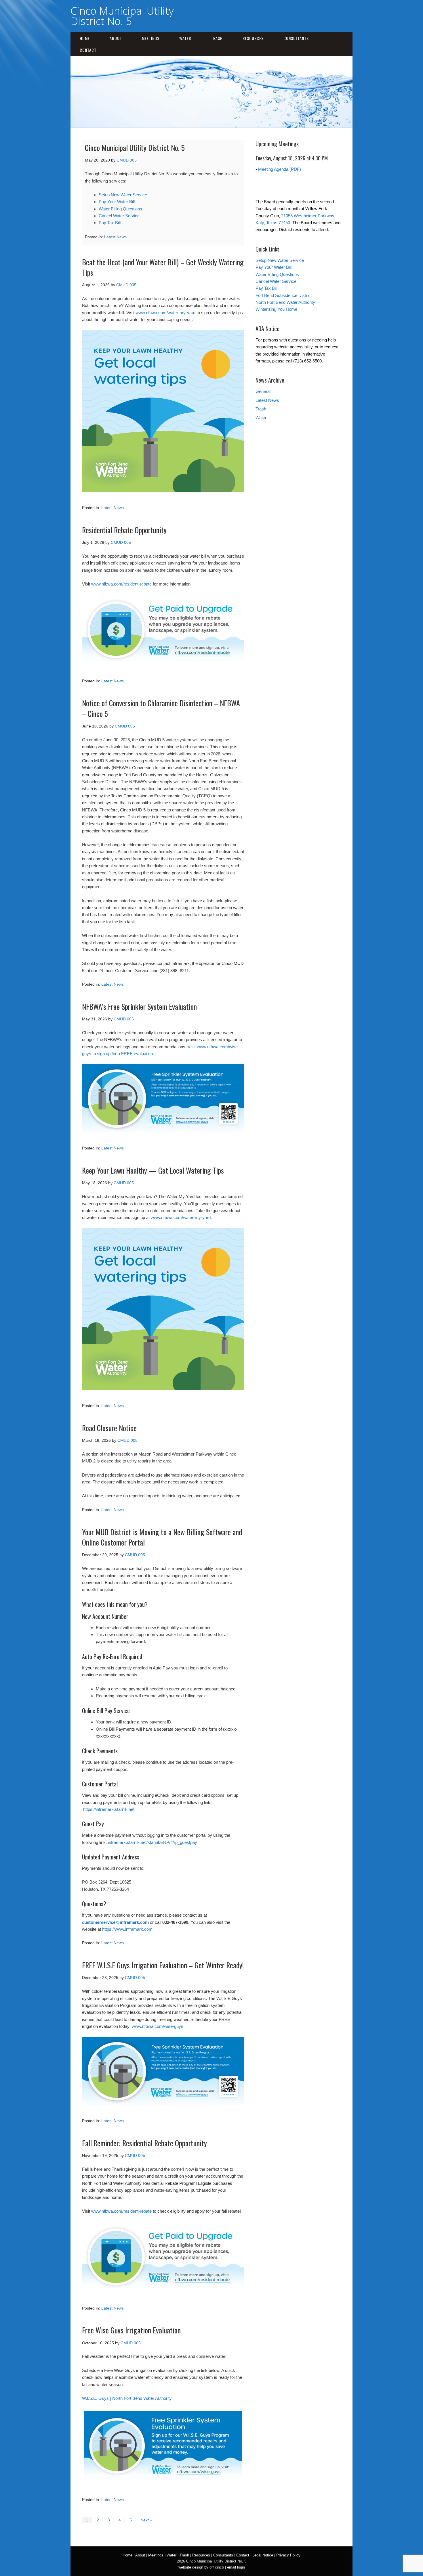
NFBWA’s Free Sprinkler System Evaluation (139, 1006)
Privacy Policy (288, 2555)
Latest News (115, 237)
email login (236, 2567)
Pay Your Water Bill (117, 202)
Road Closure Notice (109, 1428)
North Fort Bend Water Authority (285, 302)
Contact (88, 50)
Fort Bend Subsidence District (284, 295)
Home (85, 38)
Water (185, 38)
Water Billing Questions (120, 209)
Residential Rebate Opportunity (124, 530)
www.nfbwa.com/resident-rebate (121, 584)
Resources (253, 38)
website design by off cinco (201, 2567)
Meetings (151, 38)
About (116, 38)
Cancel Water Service (119, 216)
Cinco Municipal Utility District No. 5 (122, 16)
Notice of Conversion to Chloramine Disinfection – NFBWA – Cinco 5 (161, 708)
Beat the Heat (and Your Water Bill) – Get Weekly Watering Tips (163, 267)
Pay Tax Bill (110, 223)
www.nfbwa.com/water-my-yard (165, 313)
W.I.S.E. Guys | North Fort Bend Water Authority (127, 2398)
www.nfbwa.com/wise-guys (158, 2026)
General (263, 391)
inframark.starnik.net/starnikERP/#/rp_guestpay (153, 1842)
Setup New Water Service (123, 195)
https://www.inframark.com (127, 1929)
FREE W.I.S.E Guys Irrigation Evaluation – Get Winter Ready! (163, 1965)
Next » (146, 2520)
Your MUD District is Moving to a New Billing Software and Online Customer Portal (162, 1537)
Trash (217, 38)
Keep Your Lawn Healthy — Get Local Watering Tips (153, 1170)
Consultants (296, 38)
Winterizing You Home (276, 309)
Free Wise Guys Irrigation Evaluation (131, 2330)
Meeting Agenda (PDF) (280, 169)
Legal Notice (263, 2555)
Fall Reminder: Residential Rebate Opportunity (144, 2143)
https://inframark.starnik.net (109, 1809)
